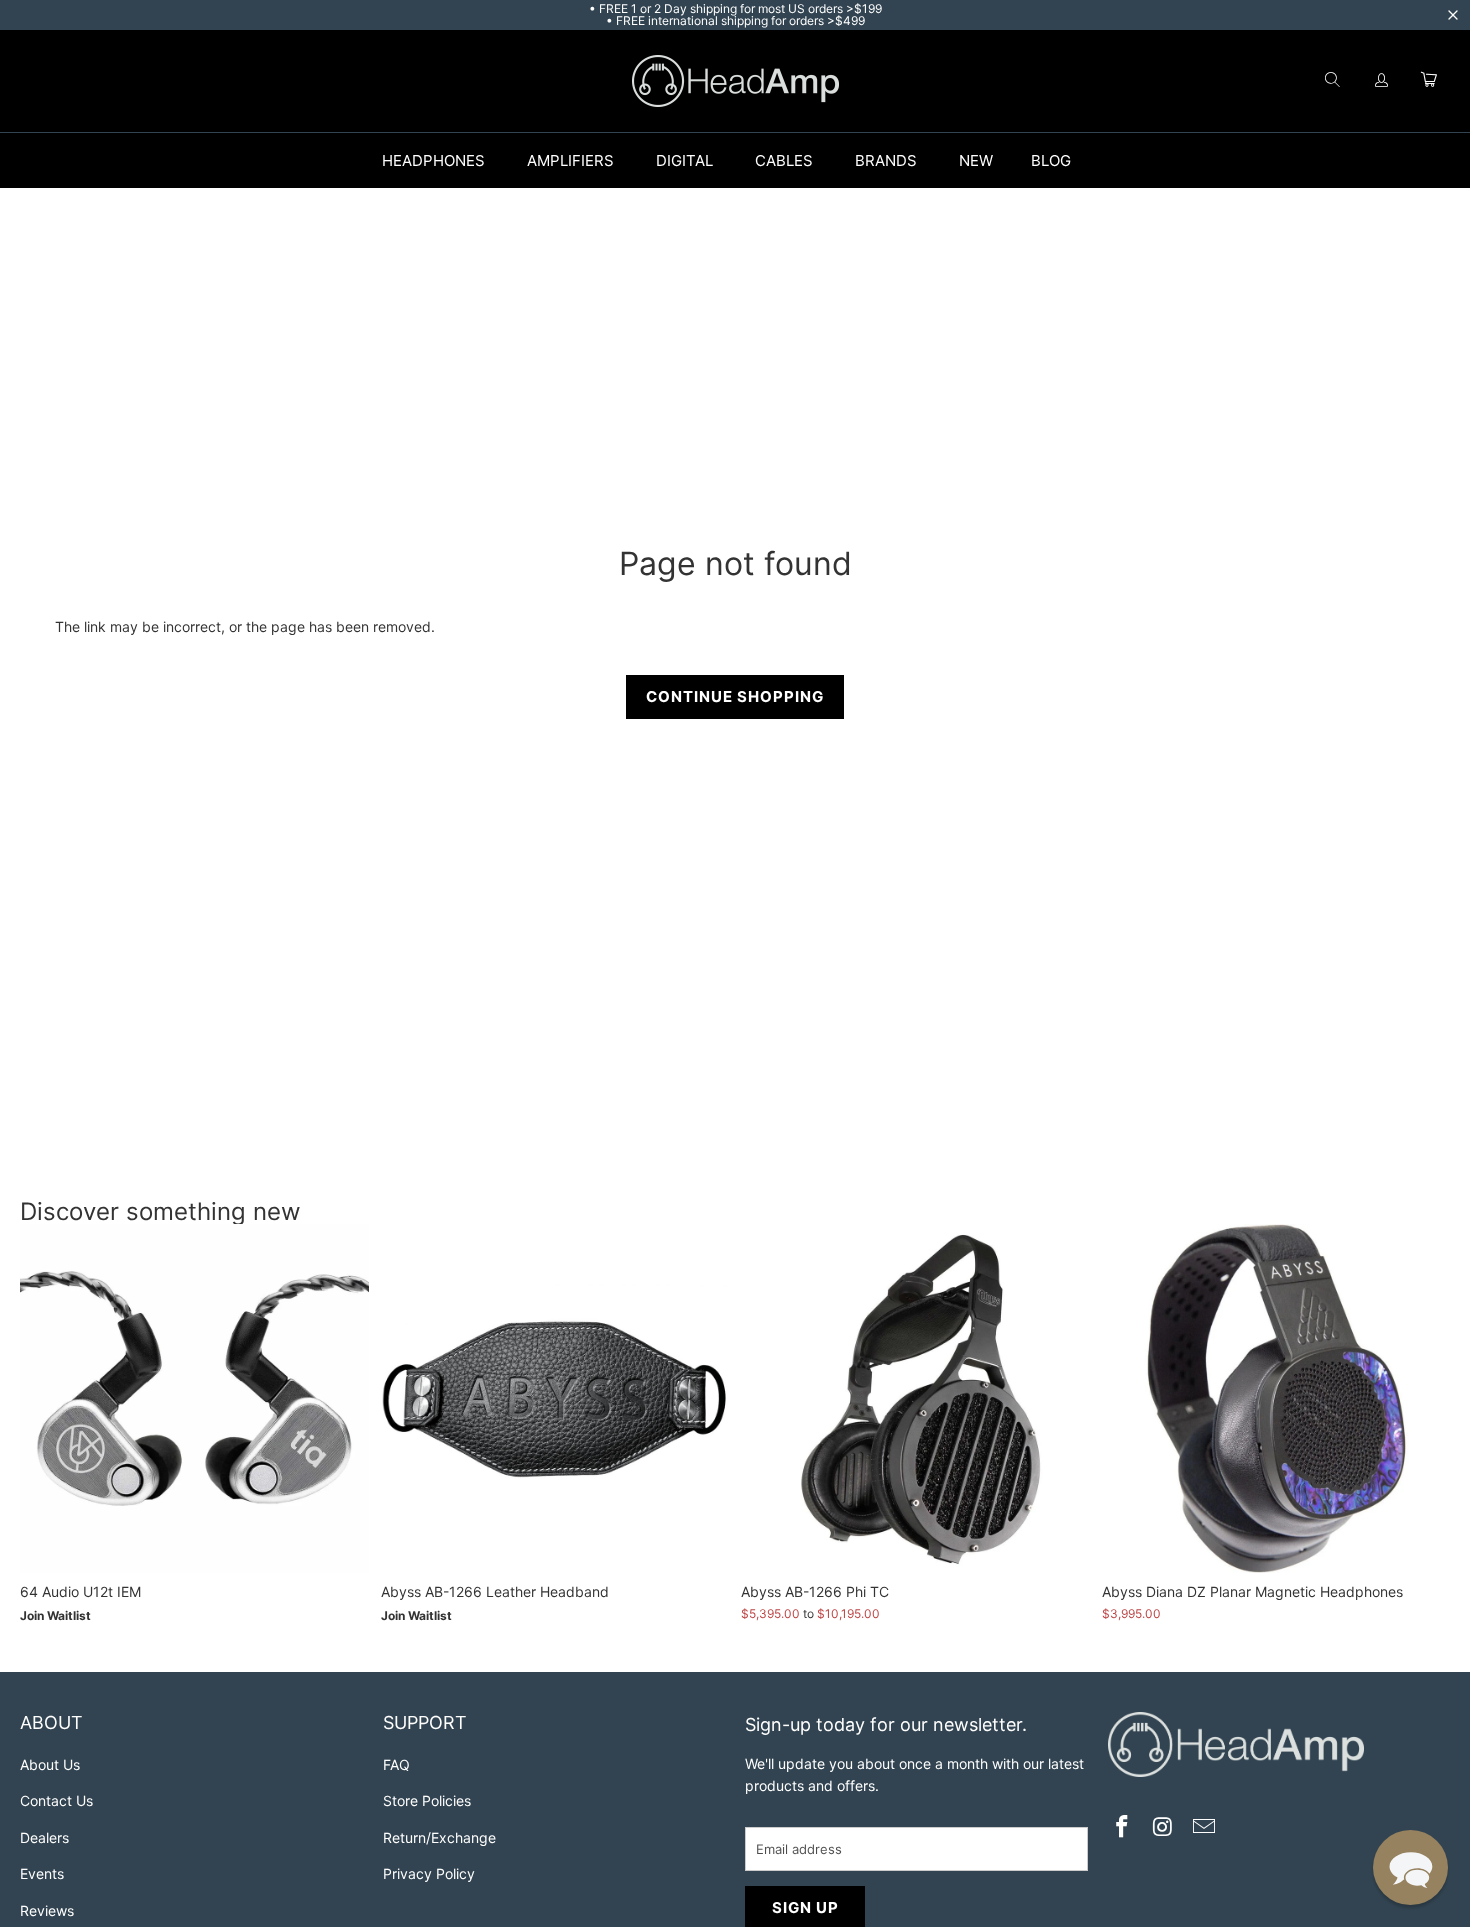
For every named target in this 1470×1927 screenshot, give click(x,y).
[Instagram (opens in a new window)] (1163, 1828)
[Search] (1332, 81)
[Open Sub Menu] (506, 161)
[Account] (1382, 81)
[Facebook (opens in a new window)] (1123, 1828)
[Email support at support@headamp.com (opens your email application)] (1204, 1828)
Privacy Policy (429, 1873)
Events (42, 1873)
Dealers (44, 1837)
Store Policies (427, 1800)
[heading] (191, 1725)
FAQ (396, 1764)
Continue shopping (735, 696)
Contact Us (56, 1800)
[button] (1410, 1867)
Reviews (47, 1910)
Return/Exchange (439, 1837)
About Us (50, 1764)
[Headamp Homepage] (735, 81)
